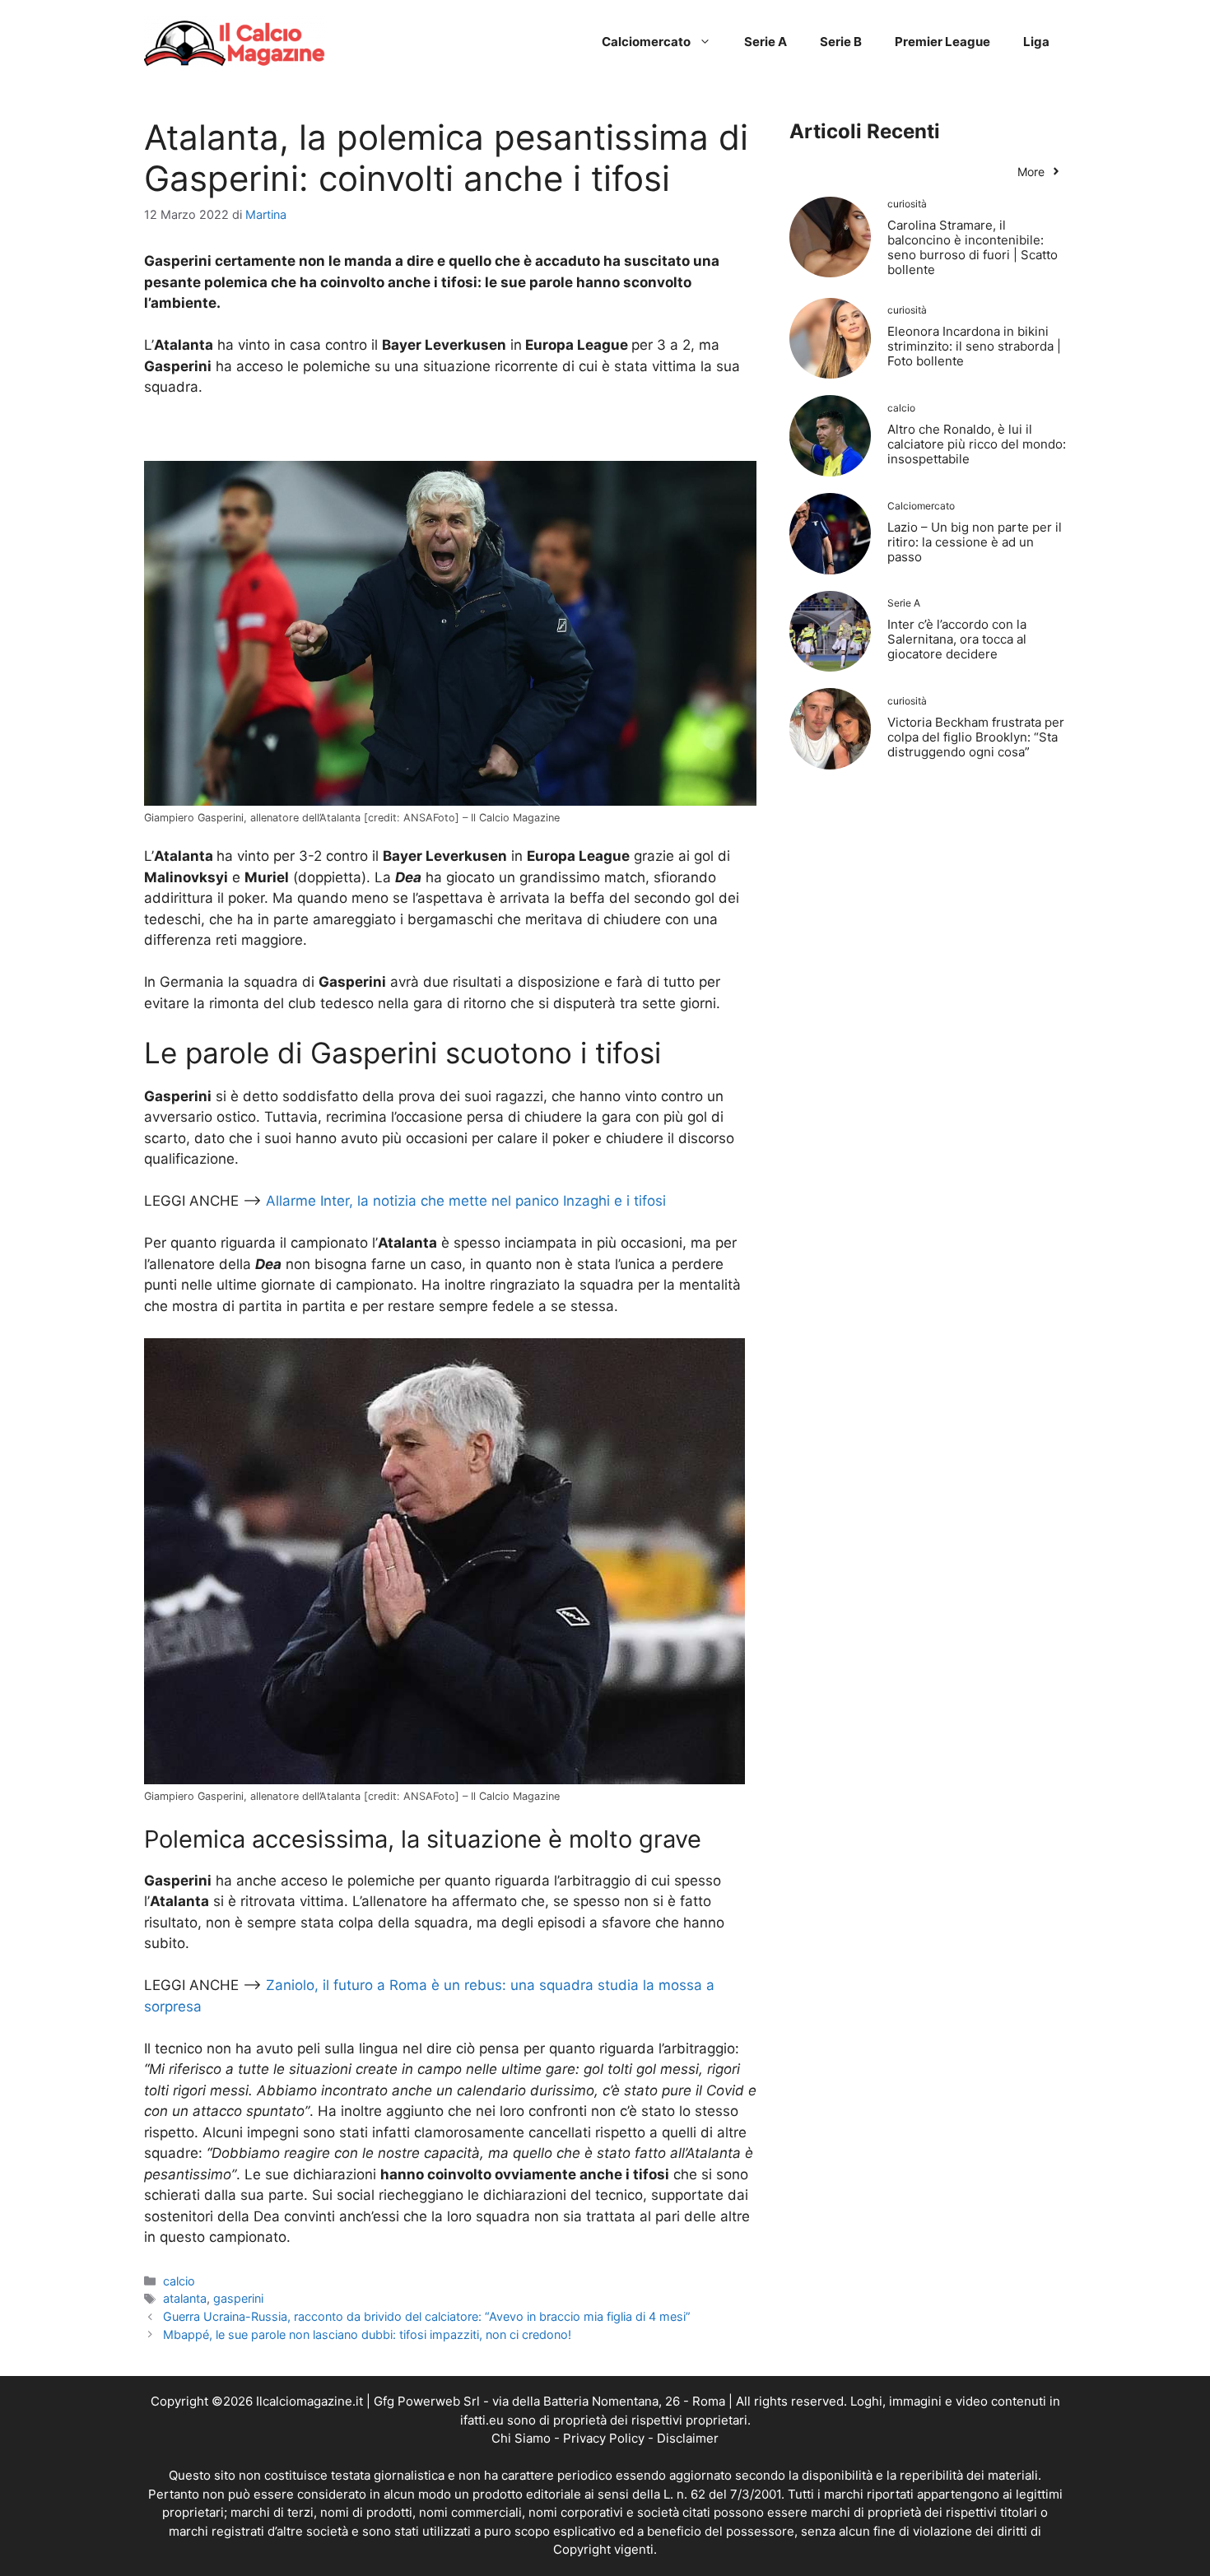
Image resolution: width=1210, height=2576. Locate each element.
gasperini (238, 2298)
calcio (179, 2281)
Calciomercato (646, 42)
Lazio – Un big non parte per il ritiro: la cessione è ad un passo (975, 542)
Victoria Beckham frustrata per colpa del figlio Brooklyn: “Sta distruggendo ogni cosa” (976, 737)
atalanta (185, 2298)
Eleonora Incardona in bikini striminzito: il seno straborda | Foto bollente (974, 346)
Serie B (841, 42)
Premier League (942, 42)
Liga (1036, 42)
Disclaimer (688, 2438)
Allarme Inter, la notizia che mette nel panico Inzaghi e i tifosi (466, 1201)
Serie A (766, 42)
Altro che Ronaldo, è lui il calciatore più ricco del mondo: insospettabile (977, 444)
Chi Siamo (521, 2438)
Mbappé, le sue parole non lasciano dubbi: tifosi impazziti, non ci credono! (367, 2334)
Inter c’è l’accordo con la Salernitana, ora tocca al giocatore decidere (957, 639)
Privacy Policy (604, 2438)
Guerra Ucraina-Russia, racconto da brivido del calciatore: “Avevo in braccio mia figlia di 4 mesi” (427, 2316)
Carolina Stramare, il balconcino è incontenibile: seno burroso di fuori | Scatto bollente (973, 247)
